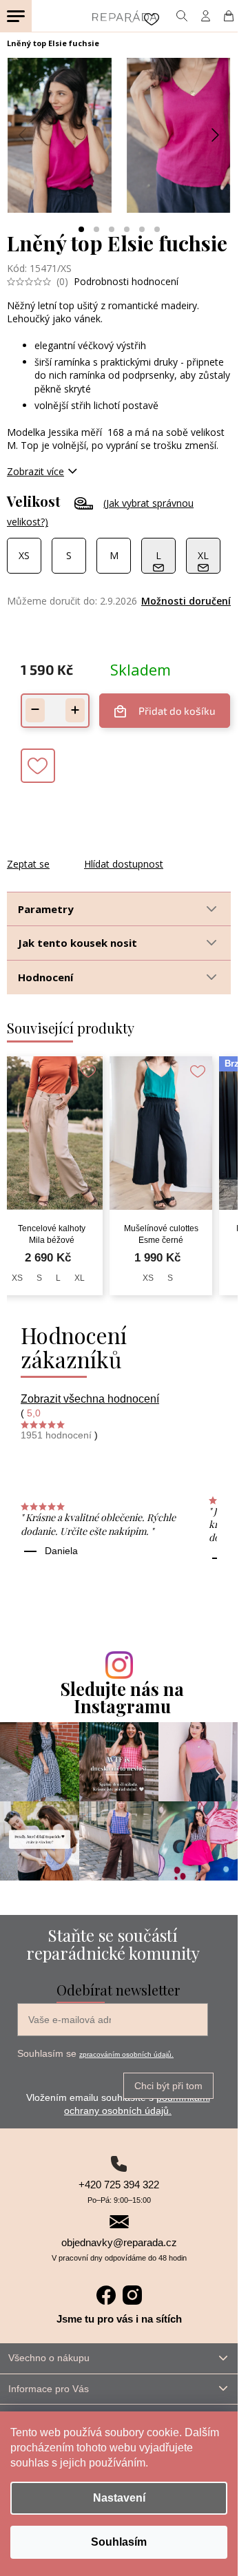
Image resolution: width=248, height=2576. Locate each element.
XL (80, 1278)
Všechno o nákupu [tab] (49, 2358)
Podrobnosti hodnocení (126, 281)
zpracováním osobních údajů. (126, 2054)
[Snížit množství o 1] (35, 710)
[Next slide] (214, 135)
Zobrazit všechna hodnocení (90, 1399)
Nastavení (119, 2498)
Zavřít (81, 850)
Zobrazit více (35, 471)
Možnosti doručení (186, 601)
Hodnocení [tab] (45, 977)
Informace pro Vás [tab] (49, 2389)
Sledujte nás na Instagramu (122, 1697)
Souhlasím (119, 2542)
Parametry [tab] (46, 909)
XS (17, 1278)
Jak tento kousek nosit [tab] (77, 943)
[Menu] (16, 16)
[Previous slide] (23, 135)
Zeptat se (28, 864)
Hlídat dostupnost (124, 864)
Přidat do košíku (177, 711)
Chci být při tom (168, 2086)
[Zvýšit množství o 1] (75, 710)
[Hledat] (182, 16)
